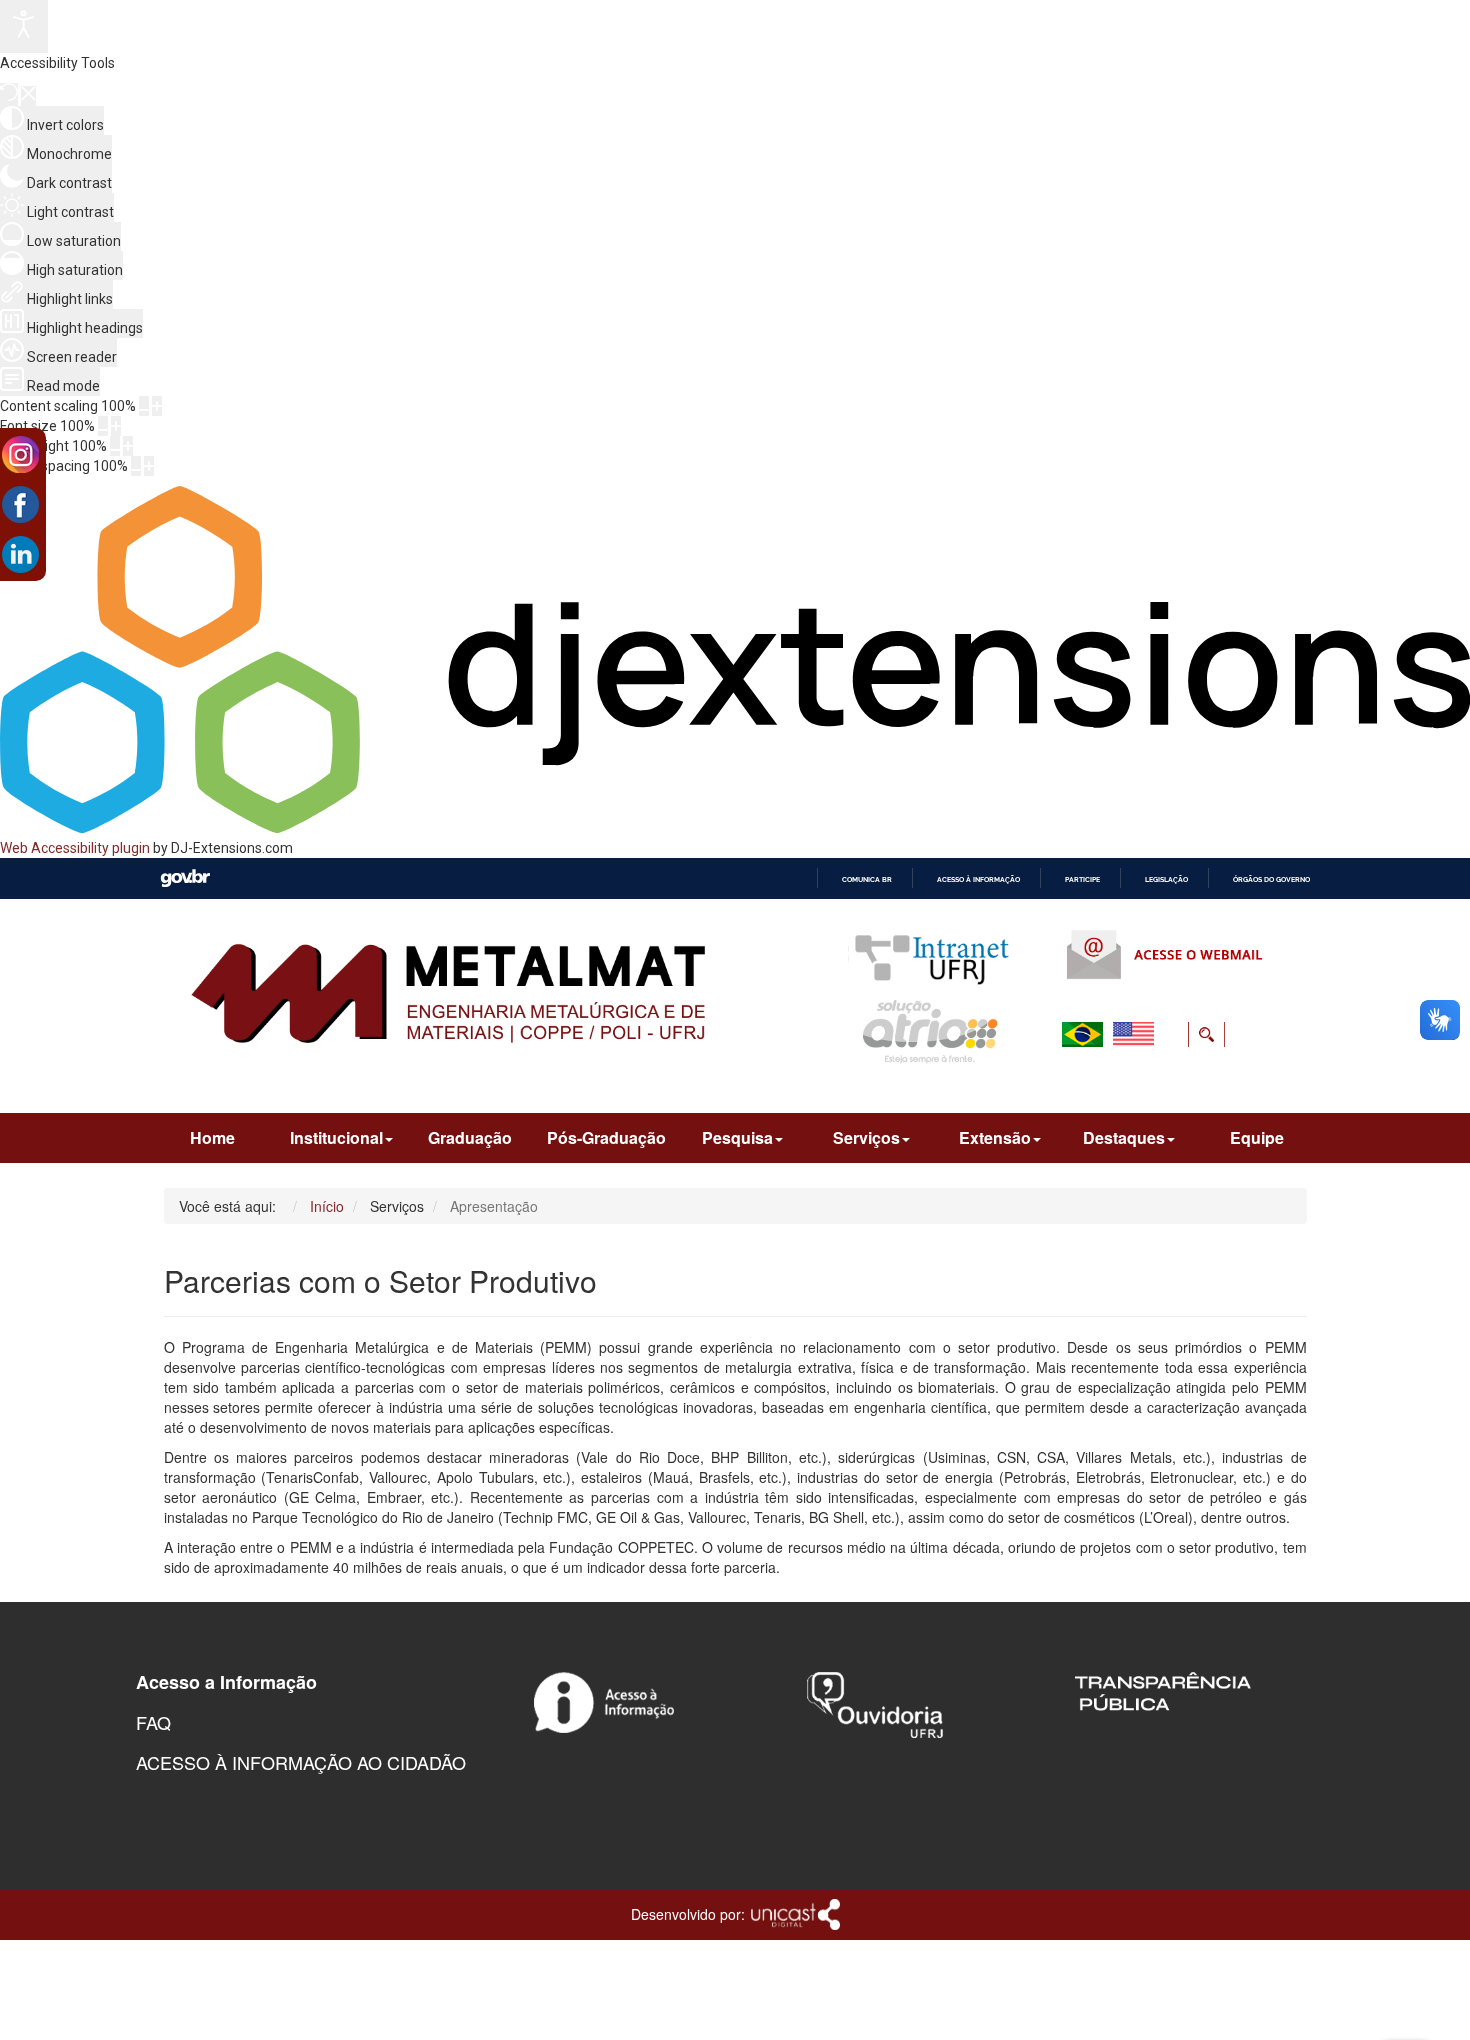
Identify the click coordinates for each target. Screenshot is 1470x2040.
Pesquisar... (1082, 1082)
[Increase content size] (157, 406)
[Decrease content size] (144, 406)
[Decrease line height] (115, 446)
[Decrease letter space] (136, 466)
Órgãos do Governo (1271, 879)
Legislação (1166, 879)
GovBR (185, 878)
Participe (1082, 879)
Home (212, 1137)
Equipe (1257, 1137)
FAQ (153, 1722)
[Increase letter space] (149, 466)
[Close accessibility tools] (28, 96)
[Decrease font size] (103, 426)
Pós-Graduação (606, 1137)
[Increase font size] (116, 426)
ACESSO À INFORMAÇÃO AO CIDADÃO (301, 1762)
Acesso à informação (978, 879)
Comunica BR (867, 879)
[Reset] (9, 94)
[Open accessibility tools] (24, 26)
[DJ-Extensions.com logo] (735, 828)
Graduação (470, 1137)
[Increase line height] (128, 446)
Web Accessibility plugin (75, 848)
